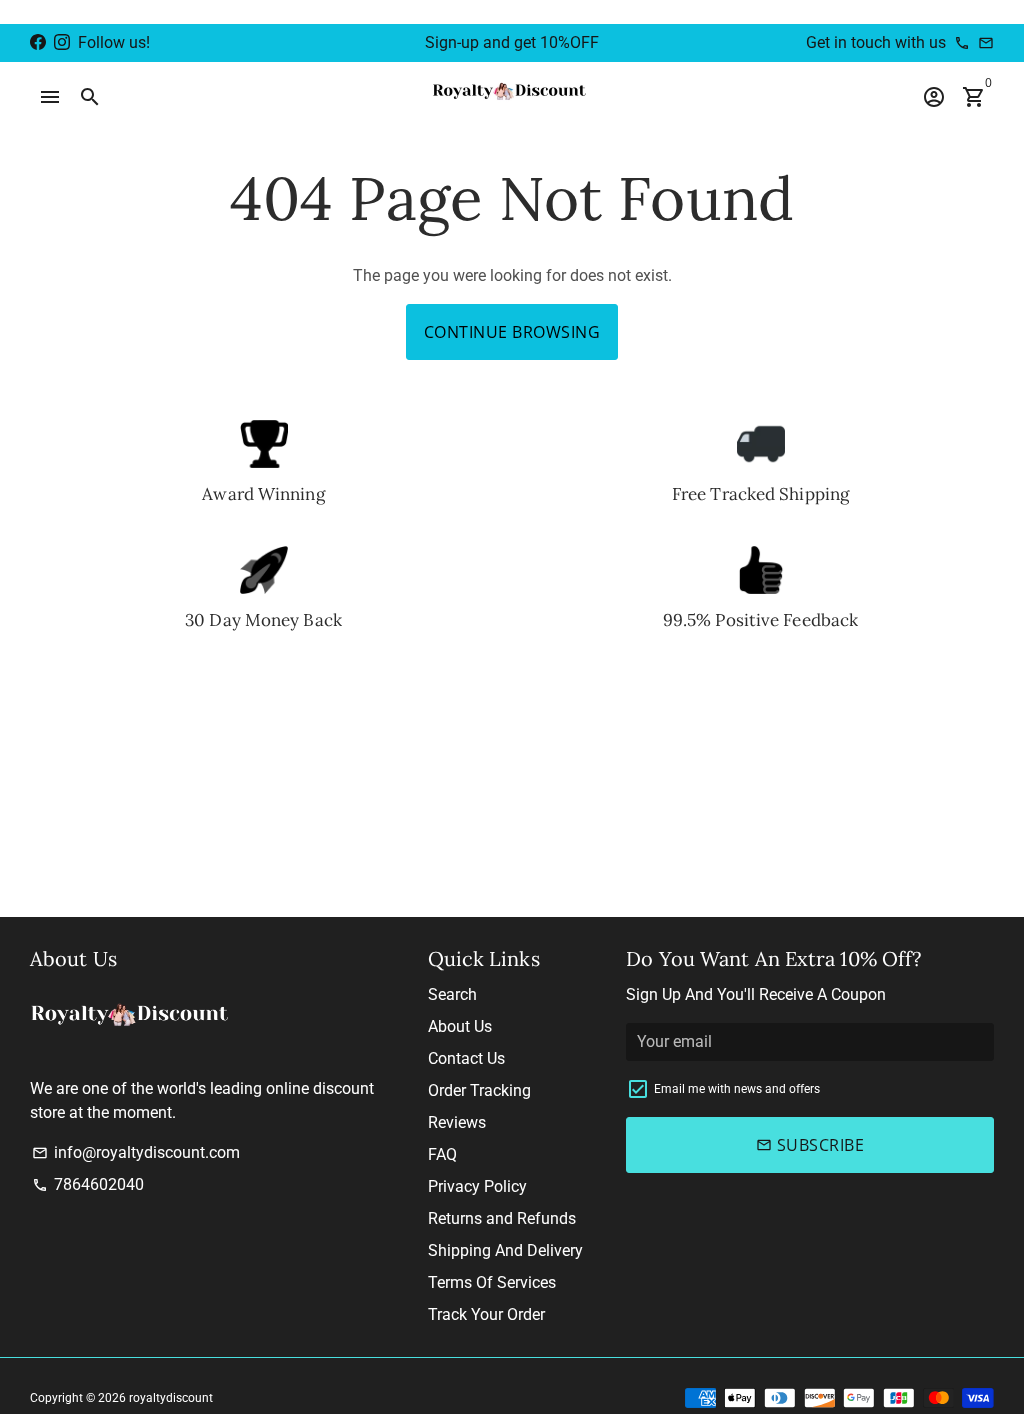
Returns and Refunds (502, 1218)
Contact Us (466, 1058)
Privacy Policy (477, 1186)
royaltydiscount (171, 1398)
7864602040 (88, 1184)
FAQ (442, 1154)
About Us (460, 1026)
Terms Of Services (492, 1282)
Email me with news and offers (737, 1089)
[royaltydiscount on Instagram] (62, 42)
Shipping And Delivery (505, 1250)
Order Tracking (479, 1090)
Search (452, 994)
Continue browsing (512, 332)
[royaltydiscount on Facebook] (38, 42)
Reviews (457, 1122)
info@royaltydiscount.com (136, 1152)
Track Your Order (486, 1314)
